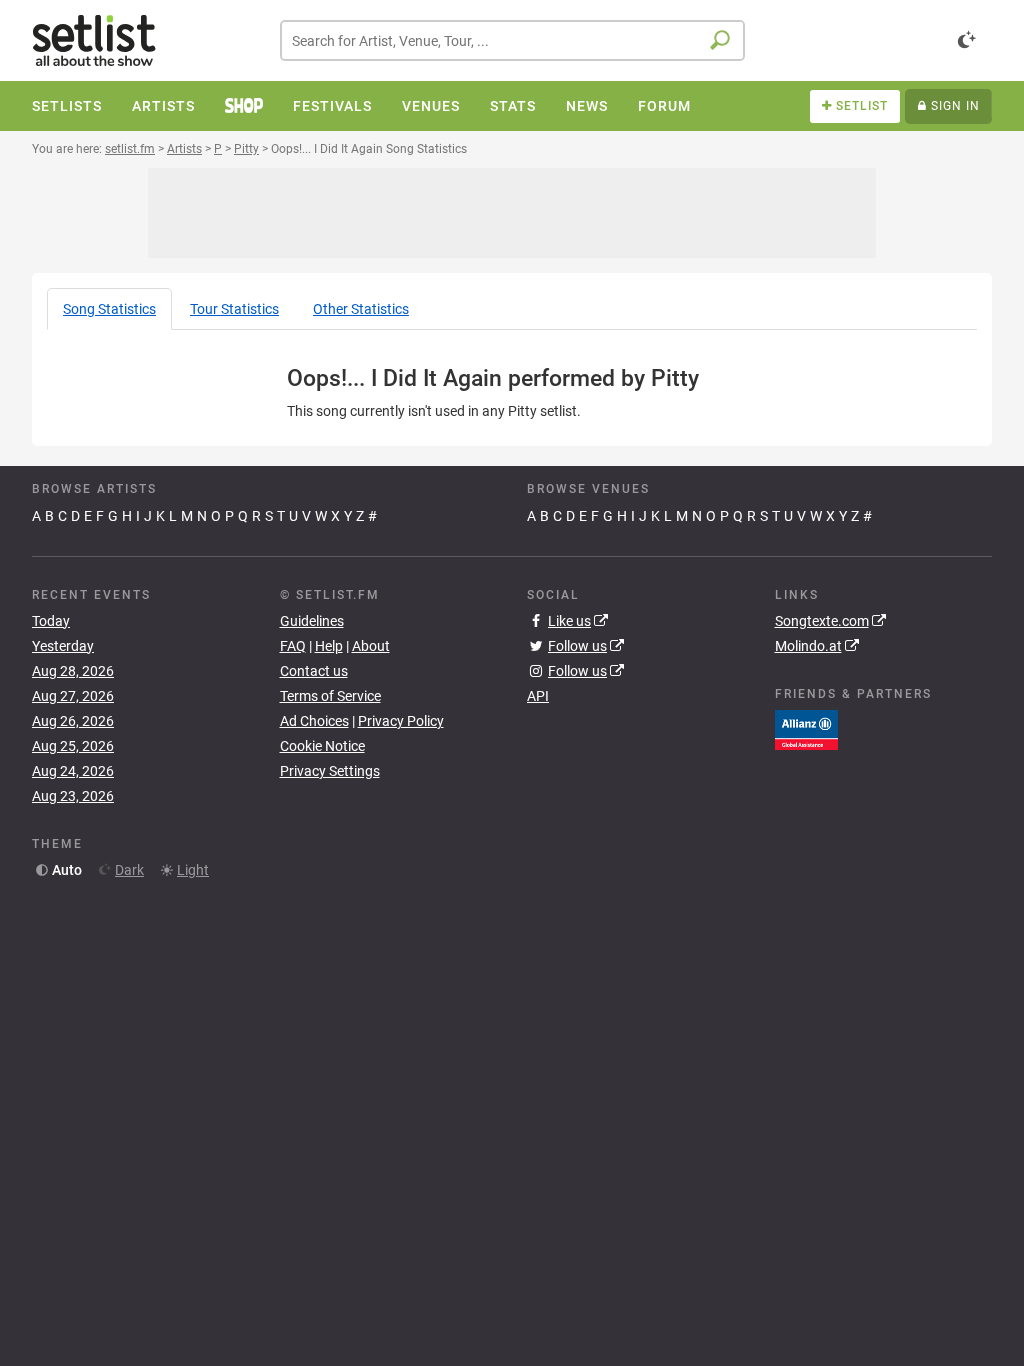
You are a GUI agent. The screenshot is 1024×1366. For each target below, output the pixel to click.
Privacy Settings (330, 771)
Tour (234, 309)
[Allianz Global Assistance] (806, 729)
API (538, 696)
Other (361, 309)
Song (109, 309)
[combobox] (512, 40)
